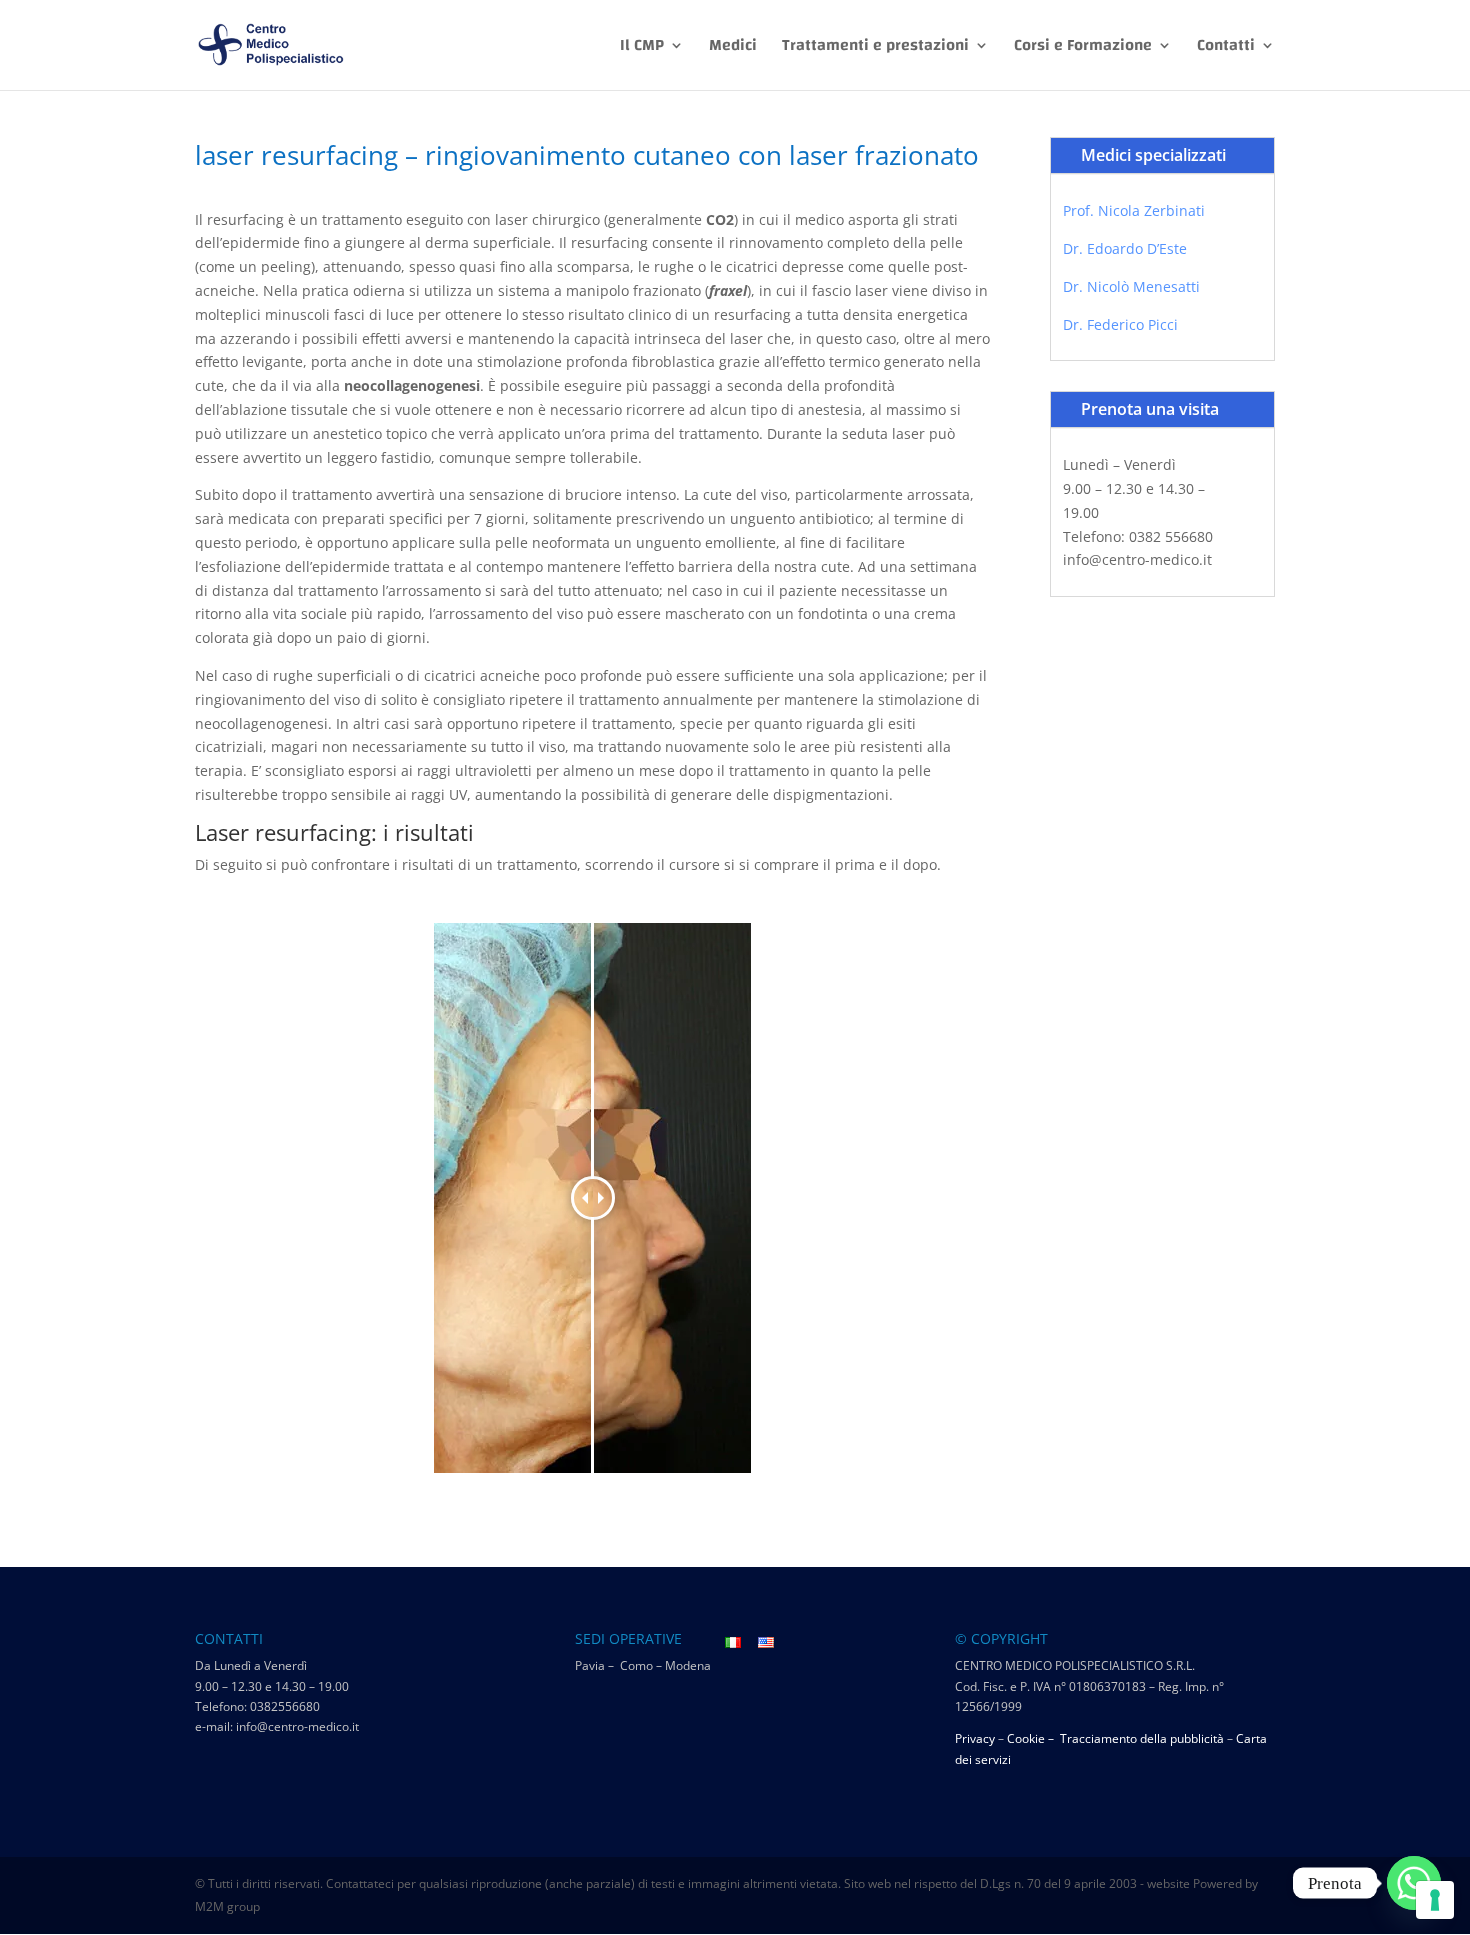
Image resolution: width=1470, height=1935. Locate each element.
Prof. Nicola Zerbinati (1134, 210)
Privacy (975, 1738)
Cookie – (1032, 1738)
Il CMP (642, 49)
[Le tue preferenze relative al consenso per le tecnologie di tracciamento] (1435, 1900)
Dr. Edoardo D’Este (1125, 248)
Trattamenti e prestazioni (875, 49)
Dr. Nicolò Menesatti (1131, 286)
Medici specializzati (1153, 155)
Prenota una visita (1150, 409)
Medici (733, 49)
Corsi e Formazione (1083, 49)
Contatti (1226, 49)
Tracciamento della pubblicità (1142, 1738)
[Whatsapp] (1414, 1883)
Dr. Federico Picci (1120, 324)
